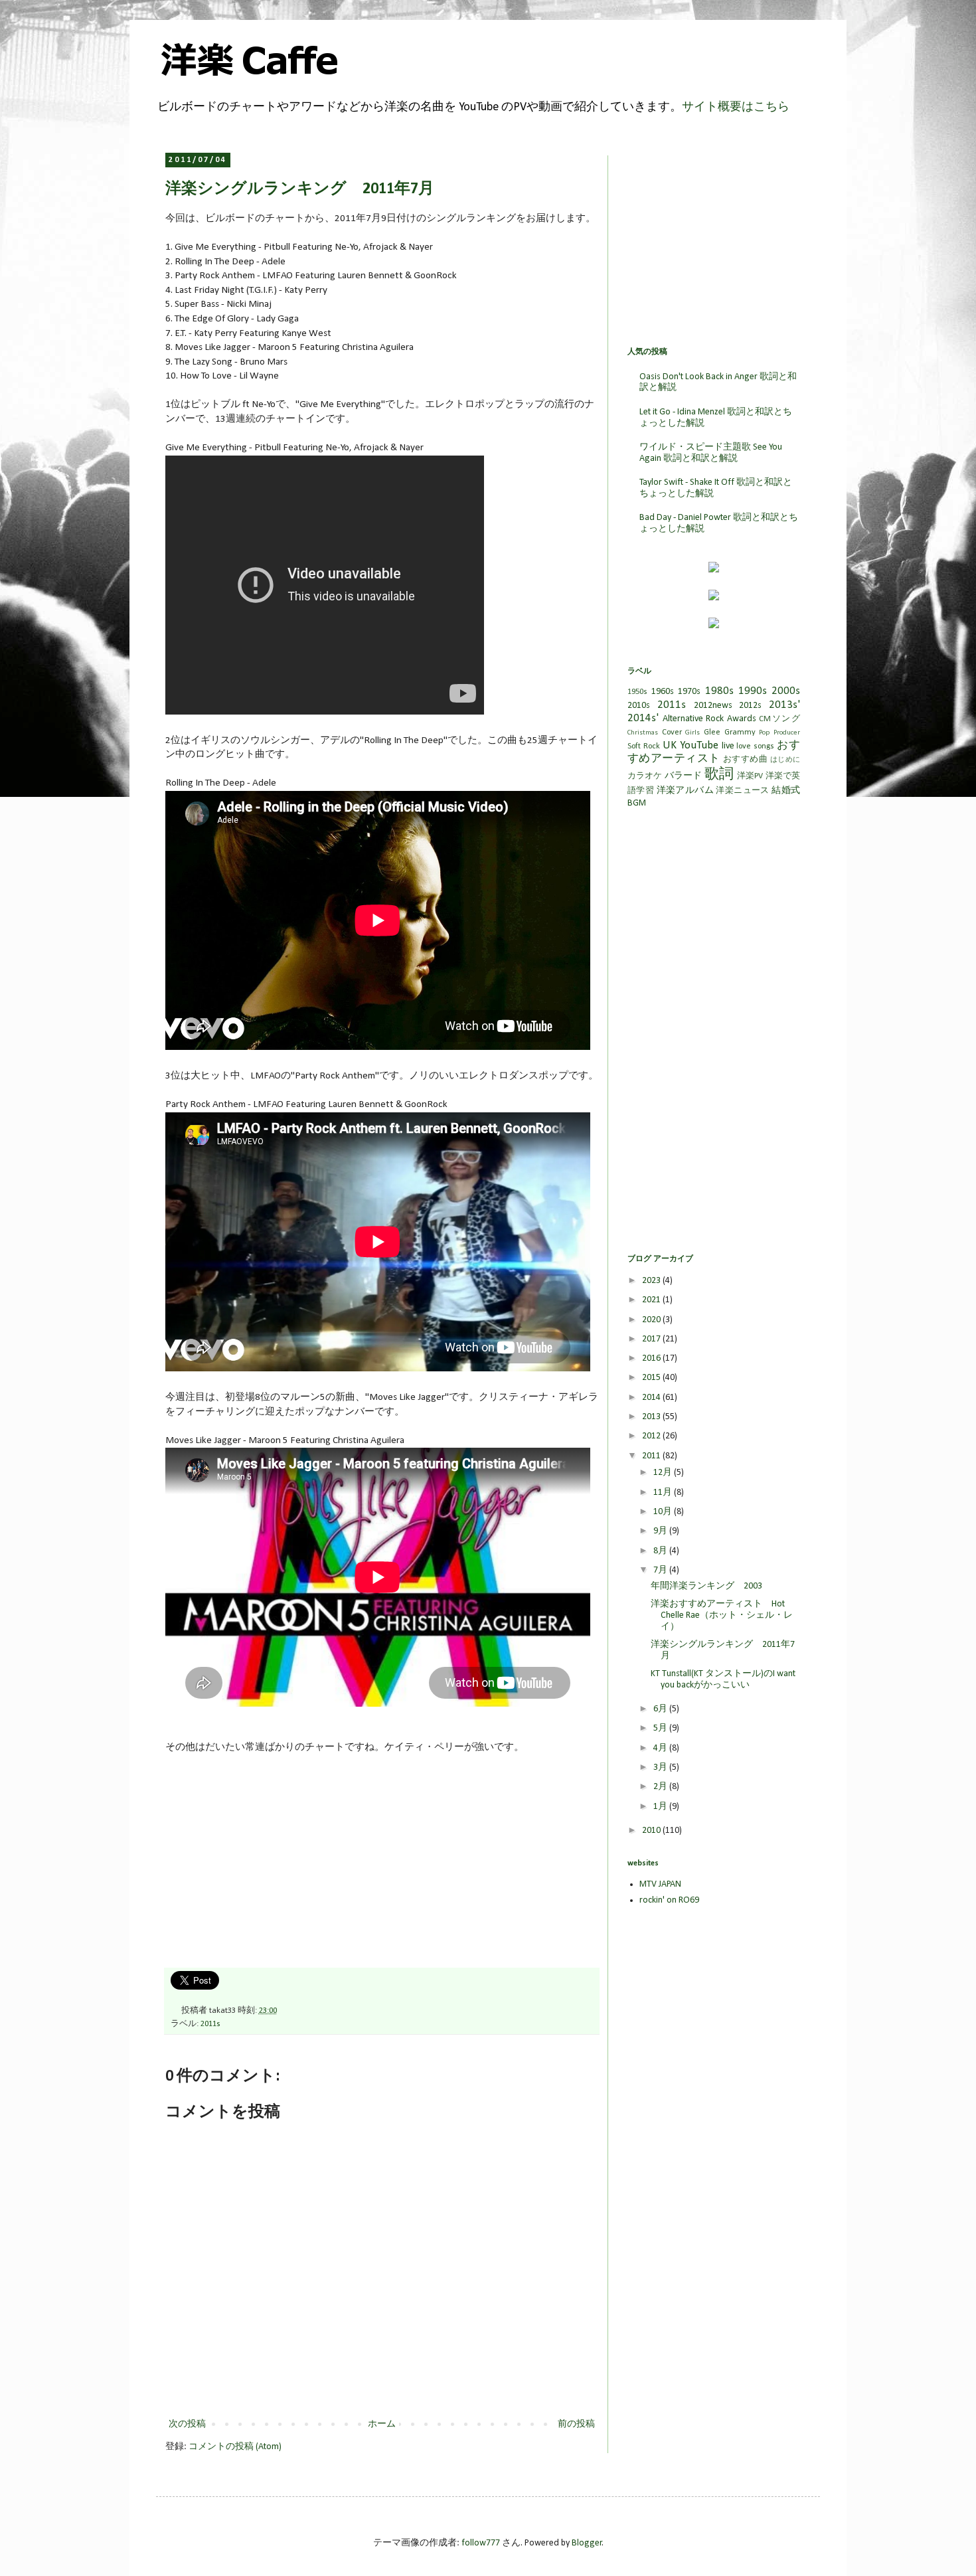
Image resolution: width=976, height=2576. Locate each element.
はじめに (785, 760)
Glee (712, 732)
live (728, 746)
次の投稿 (187, 2424)
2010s (639, 706)
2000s (786, 691)
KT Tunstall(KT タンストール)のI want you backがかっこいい (723, 1679)
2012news (713, 706)
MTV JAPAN (660, 1884)
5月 (661, 1728)
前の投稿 (576, 2424)
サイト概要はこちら (736, 107)
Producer (787, 733)
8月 (661, 1551)
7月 (661, 1570)
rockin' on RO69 (669, 1900)
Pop (764, 733)
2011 (652, 1456)
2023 (652, 1281)
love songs (755, 746)
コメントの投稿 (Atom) (235, 2447)
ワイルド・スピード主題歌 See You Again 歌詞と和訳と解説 (711, 453)
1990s (753, 691)
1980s (719, 691)
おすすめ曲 (745, 760)
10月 (664, 1512)
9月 (661, 1531)
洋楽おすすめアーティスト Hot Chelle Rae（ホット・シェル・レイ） (722, 1615)
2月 (661, 1787)
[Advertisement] (265, 1867)
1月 (661, 1807)
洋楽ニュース (742, 791)
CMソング (779, 719)
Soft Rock (644, 746)
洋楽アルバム (685, 791)
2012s (750, 706)
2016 (652, 1358)
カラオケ (645, 776)
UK (670, 745)
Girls (692, 733)
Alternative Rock (693, 719)
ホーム (382, 2424)
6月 (661, 1709)
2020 (652, 1320)
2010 (652, 1831)
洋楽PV (750, 776)
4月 (661, 1748)
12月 (664, 1473)
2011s (210, 2024)
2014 (652, 1398)
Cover (672, 732)
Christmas (643, 733)
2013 (652, 1417)
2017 (652, 1339)
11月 (664, 1493)
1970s (689, 692)
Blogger (587, 2543)
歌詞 (719, 775)
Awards (742, 719)
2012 (652, 1436)
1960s (663, 692)
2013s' (784, 705)
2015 (652, 1378)
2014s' (643, 718)
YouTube (699, 745)
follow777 (481, 2543)
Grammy (740, 732)
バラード (684, 776)
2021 (652, 1300)
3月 (661, 1767)
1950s (637, 692)
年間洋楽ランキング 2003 (706, 1586)
